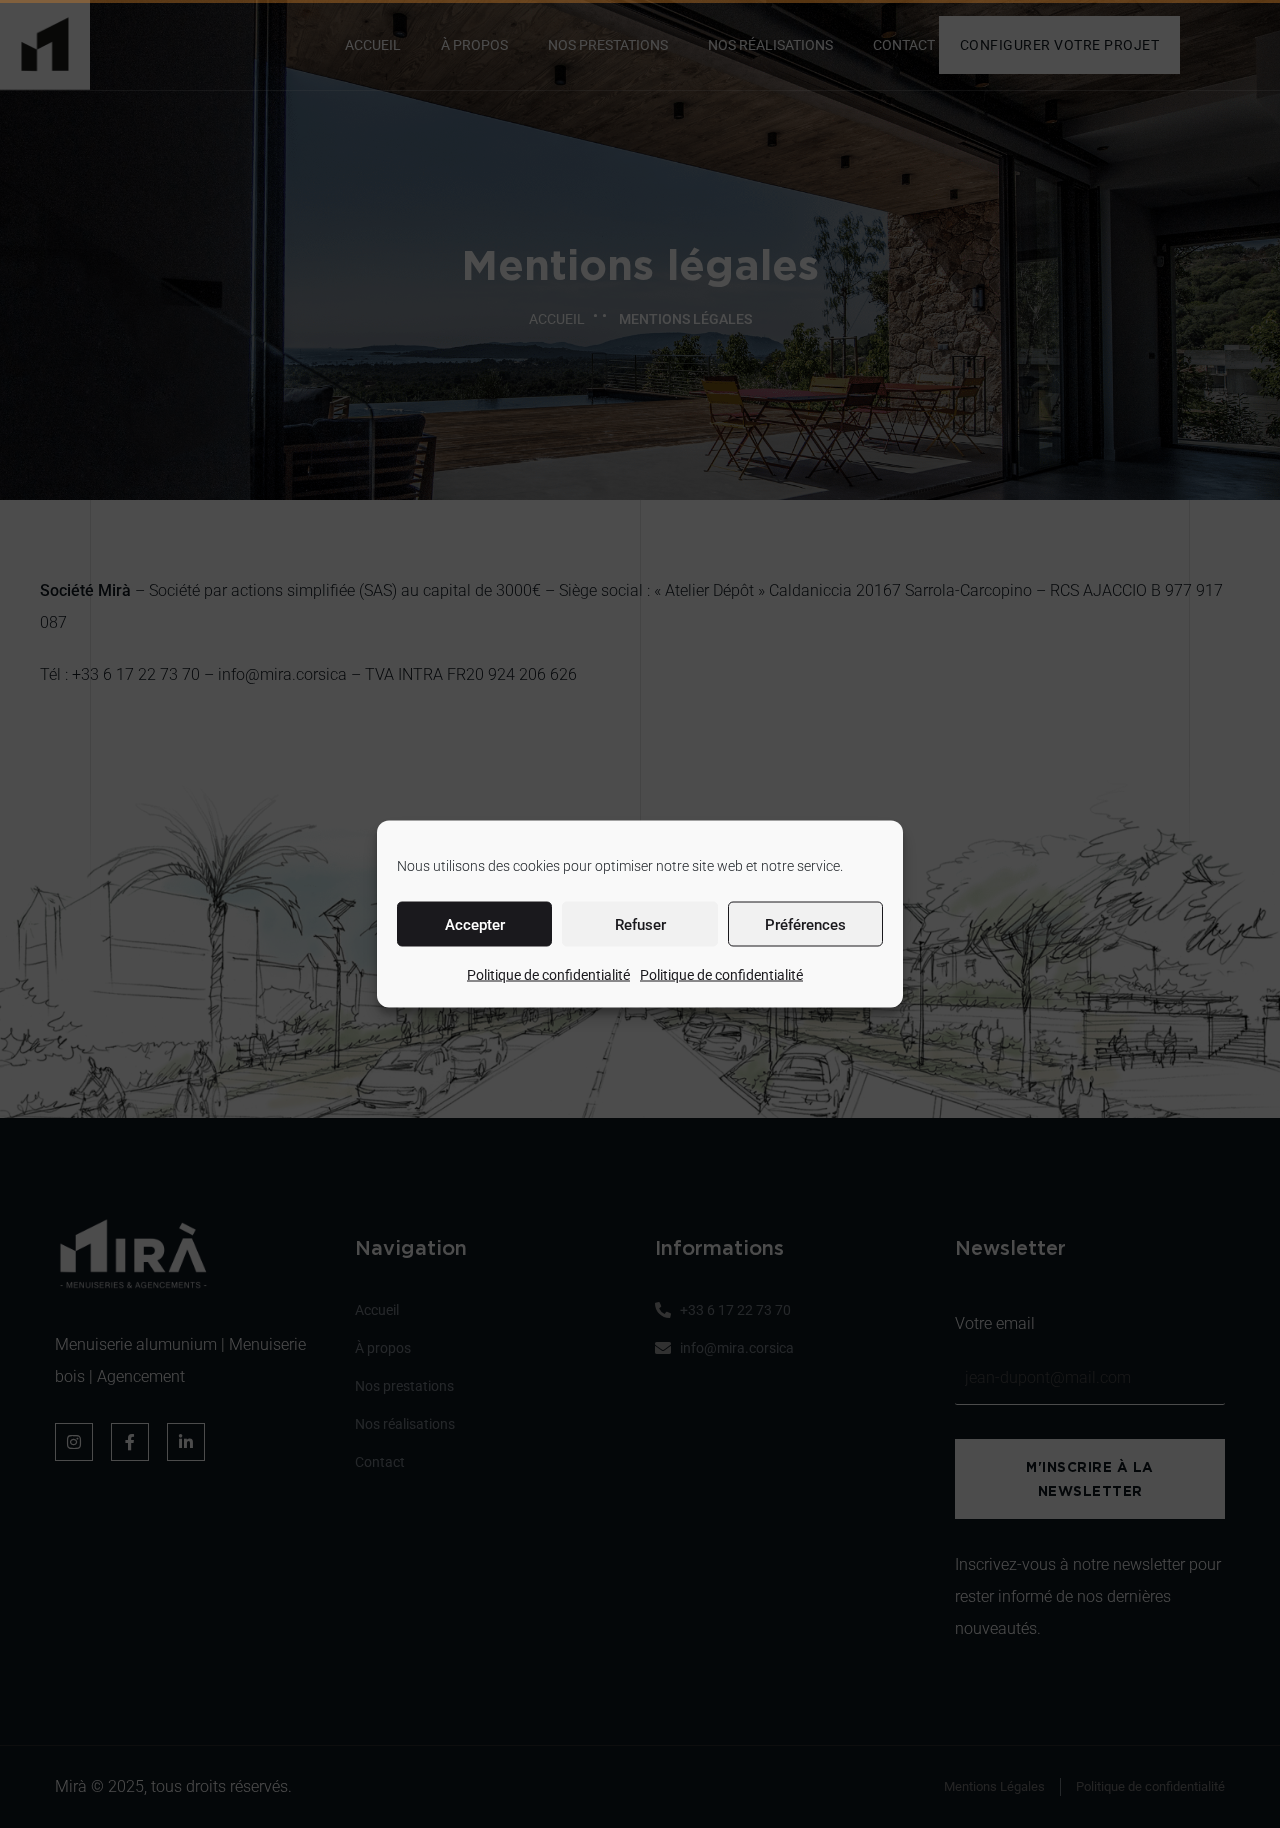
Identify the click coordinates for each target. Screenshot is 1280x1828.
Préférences (805, 924)
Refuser (640, 924)
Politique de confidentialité (548, 975)
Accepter (475, 924)
